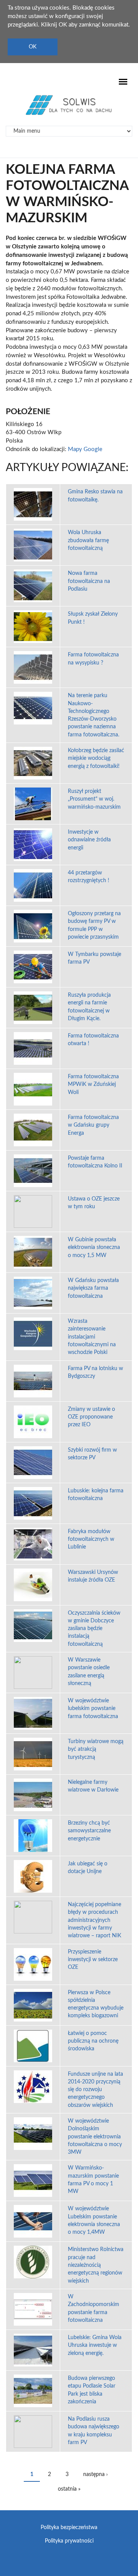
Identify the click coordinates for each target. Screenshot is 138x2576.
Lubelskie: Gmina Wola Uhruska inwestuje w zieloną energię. (95, 2345)
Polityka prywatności (69, 2541)
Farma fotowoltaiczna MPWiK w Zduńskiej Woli (93, 1085)
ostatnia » (69, 2489)
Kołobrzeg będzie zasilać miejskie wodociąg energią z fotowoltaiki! (96, 758)
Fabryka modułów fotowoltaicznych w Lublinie (91, 1539)
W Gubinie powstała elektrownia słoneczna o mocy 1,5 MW (94, 1248)
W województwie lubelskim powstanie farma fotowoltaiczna (93, 1709)
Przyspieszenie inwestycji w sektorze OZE (93, 1960)
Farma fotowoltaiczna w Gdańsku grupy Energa (93, 1125)
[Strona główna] (69, 105)
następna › (95, 2474)
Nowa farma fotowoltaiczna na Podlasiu (89, 581)
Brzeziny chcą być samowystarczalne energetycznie (89, 1831)
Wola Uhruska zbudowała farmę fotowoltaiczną (88, 540)
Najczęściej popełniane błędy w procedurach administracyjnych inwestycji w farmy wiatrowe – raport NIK (94, 1920)
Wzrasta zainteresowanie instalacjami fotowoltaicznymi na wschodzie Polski (92, 1337)
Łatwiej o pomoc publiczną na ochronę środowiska (93, 2041)
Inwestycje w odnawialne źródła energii (89, 840)
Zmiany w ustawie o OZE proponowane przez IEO (91, 1417)
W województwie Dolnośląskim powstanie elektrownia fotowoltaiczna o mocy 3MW (95, 2137)
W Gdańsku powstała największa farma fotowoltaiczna (93, 1288)
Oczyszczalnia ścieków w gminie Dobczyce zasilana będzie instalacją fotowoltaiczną (94, 1629)
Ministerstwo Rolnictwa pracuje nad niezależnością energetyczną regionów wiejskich (96, 2265)
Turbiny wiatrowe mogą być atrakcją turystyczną (96, 1749)
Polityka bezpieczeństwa (69, 2528)
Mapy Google (85, 449)
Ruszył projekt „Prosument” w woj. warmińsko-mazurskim (94, 799)
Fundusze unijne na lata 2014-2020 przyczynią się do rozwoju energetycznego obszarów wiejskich (95, 2090)
